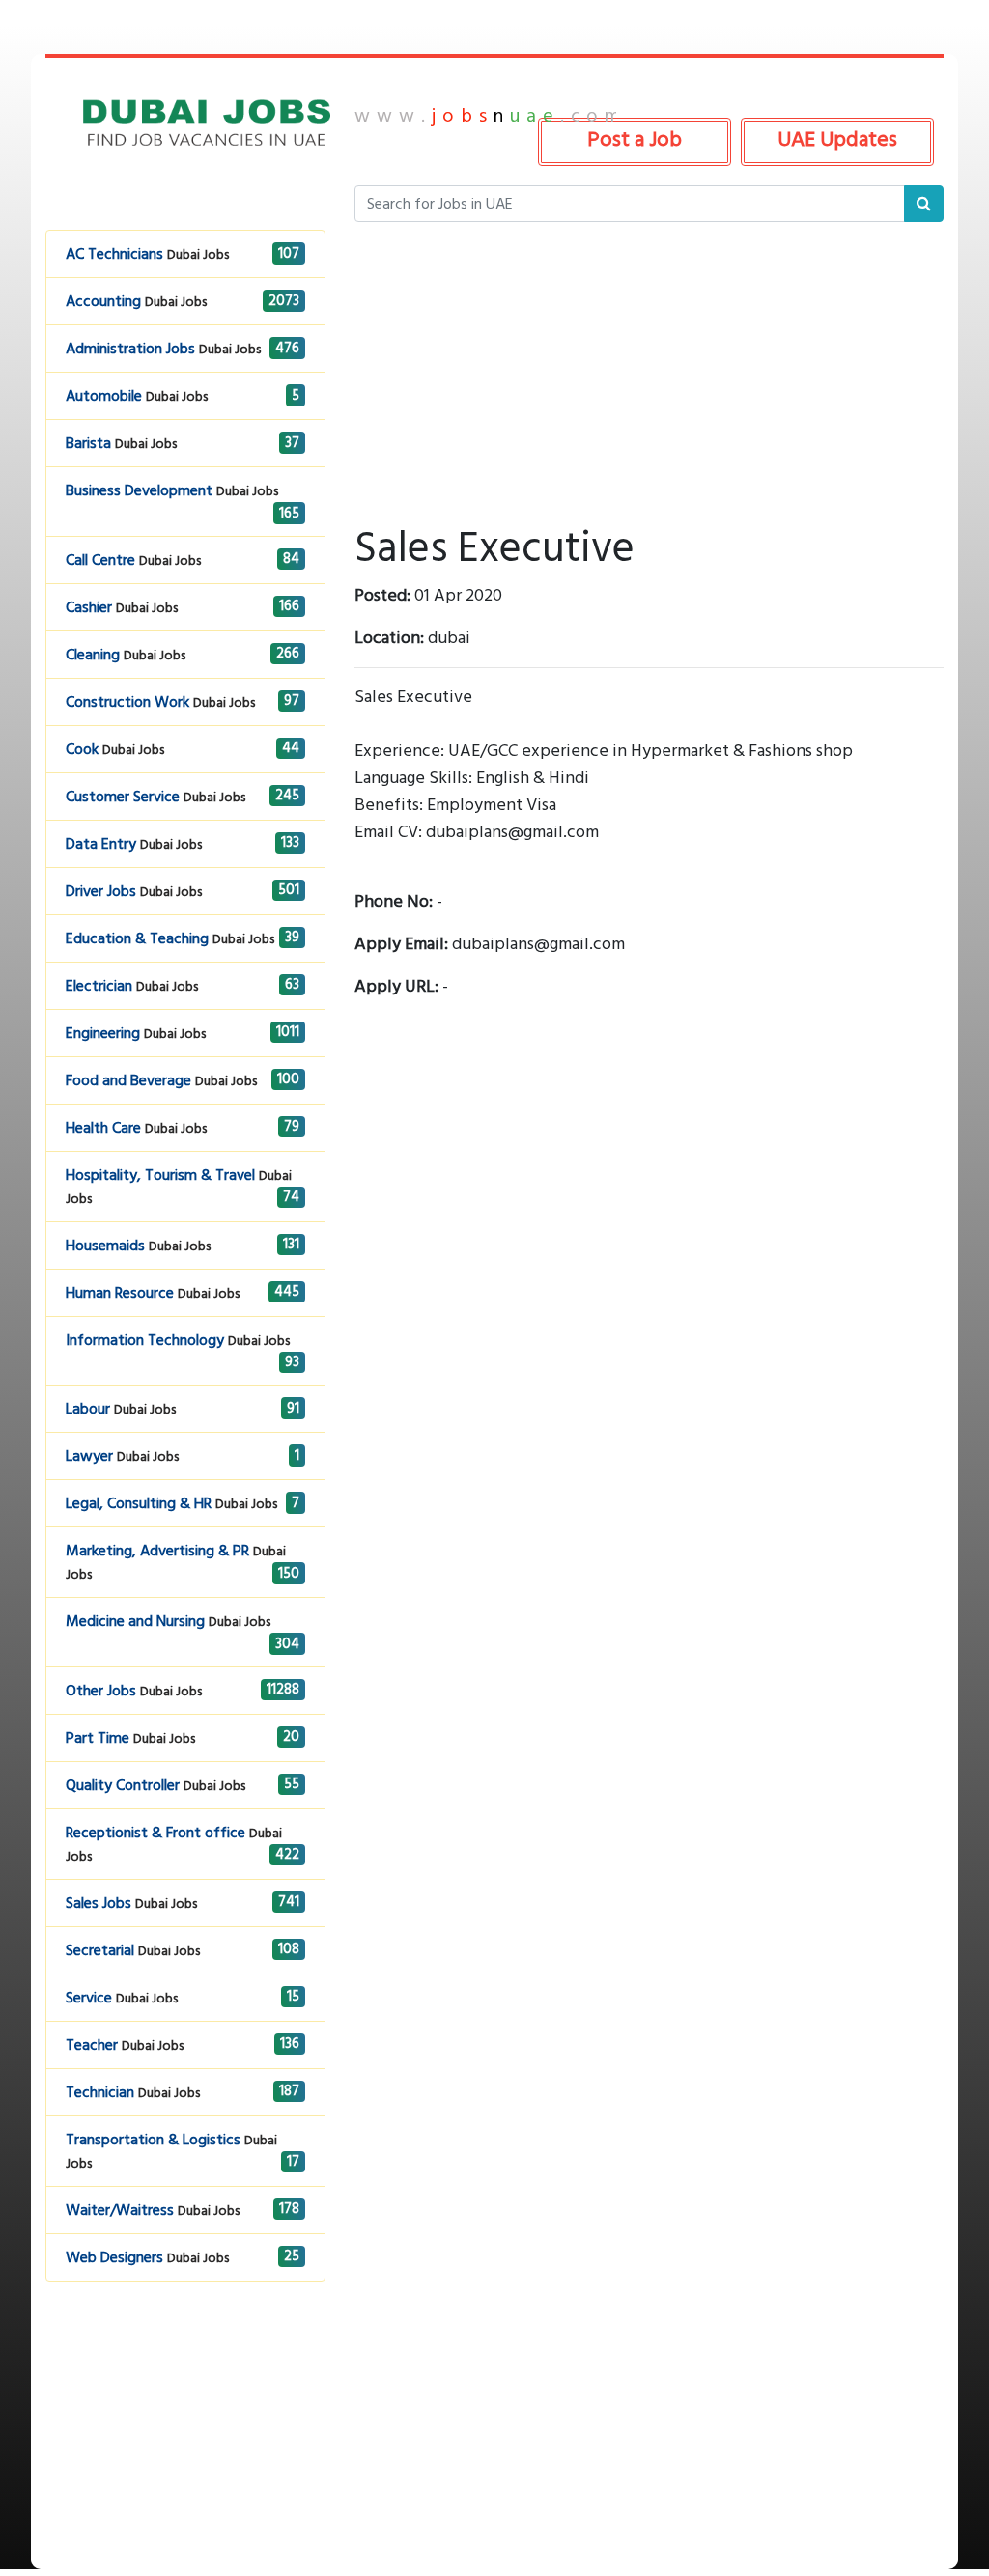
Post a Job (635, 139)
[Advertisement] (185, 2449)
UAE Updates (837, 139)
